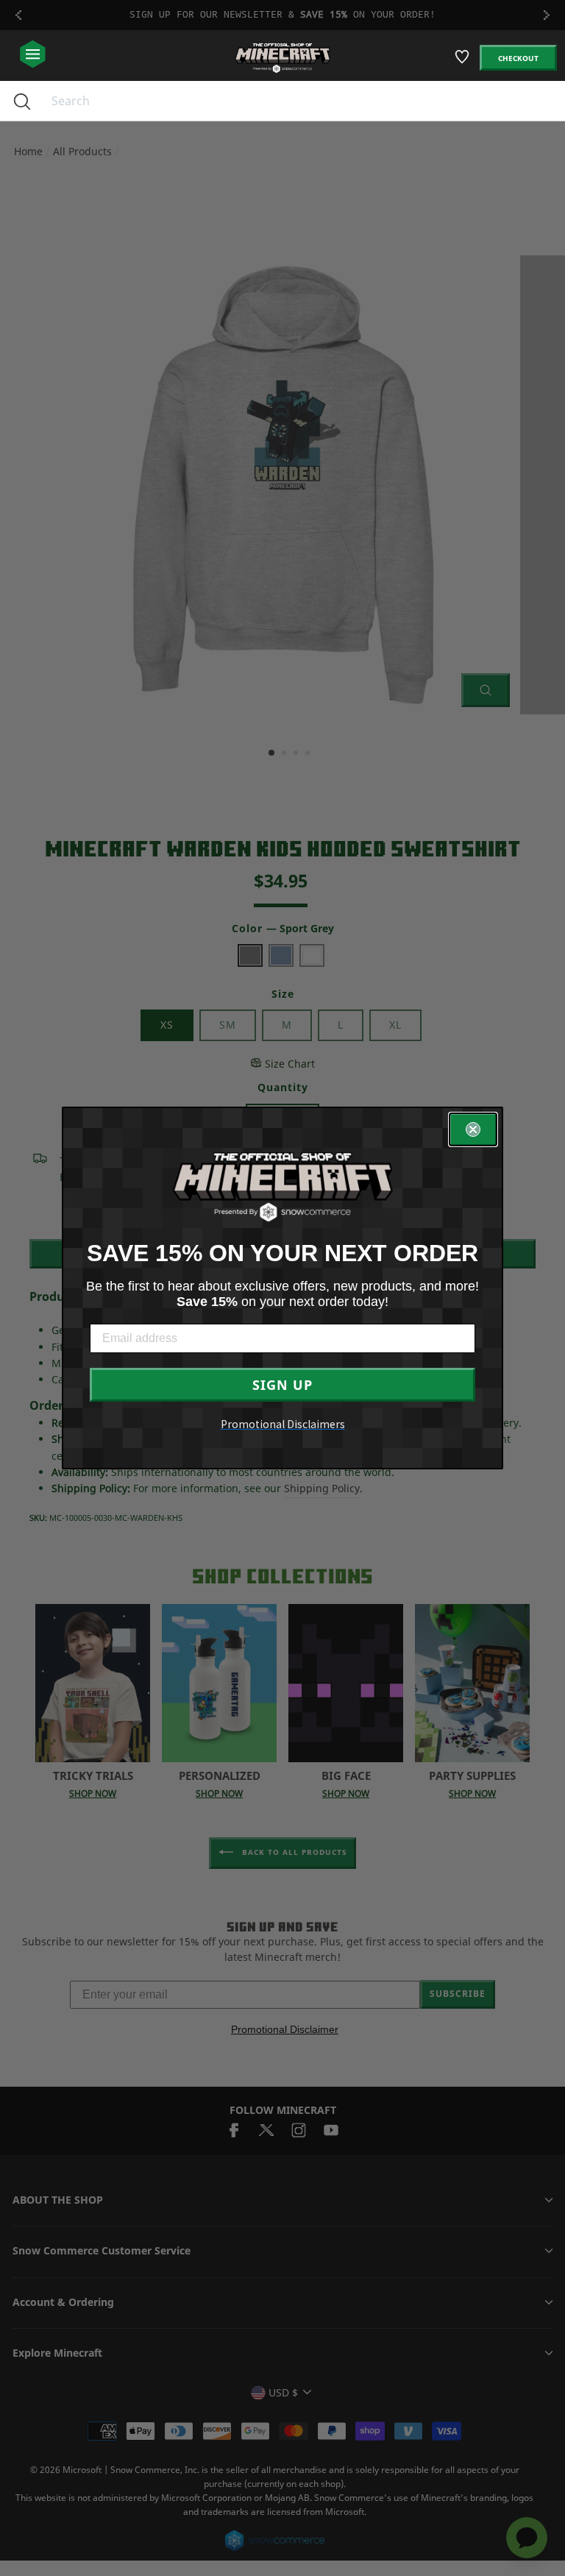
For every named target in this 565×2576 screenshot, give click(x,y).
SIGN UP (282, 1385)
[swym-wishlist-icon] (463, 63)
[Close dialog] (473, 1129)
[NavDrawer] (33, 55)
